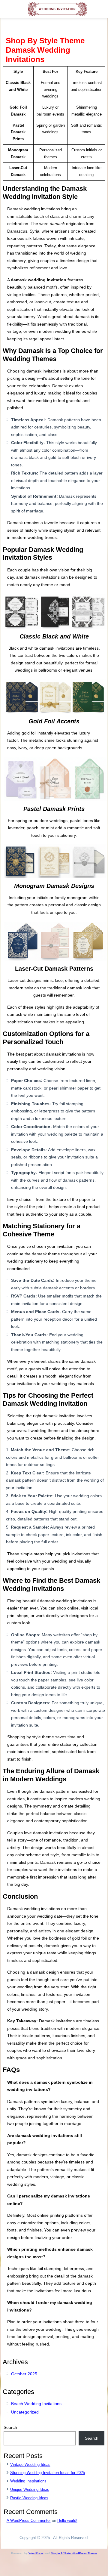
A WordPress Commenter (29, 2520)
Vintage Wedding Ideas (30, 2465)
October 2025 (24, 2374)
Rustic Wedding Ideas (29, 2498)
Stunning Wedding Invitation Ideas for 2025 (48, 2473)
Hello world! (67, 2520)
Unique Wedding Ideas (30, 2489)
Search (10, 2427)
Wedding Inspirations (28, 2481)
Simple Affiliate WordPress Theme (74, 2553)
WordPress (36, 2553)
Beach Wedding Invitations (36, 2404)
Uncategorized (25, 2412)
